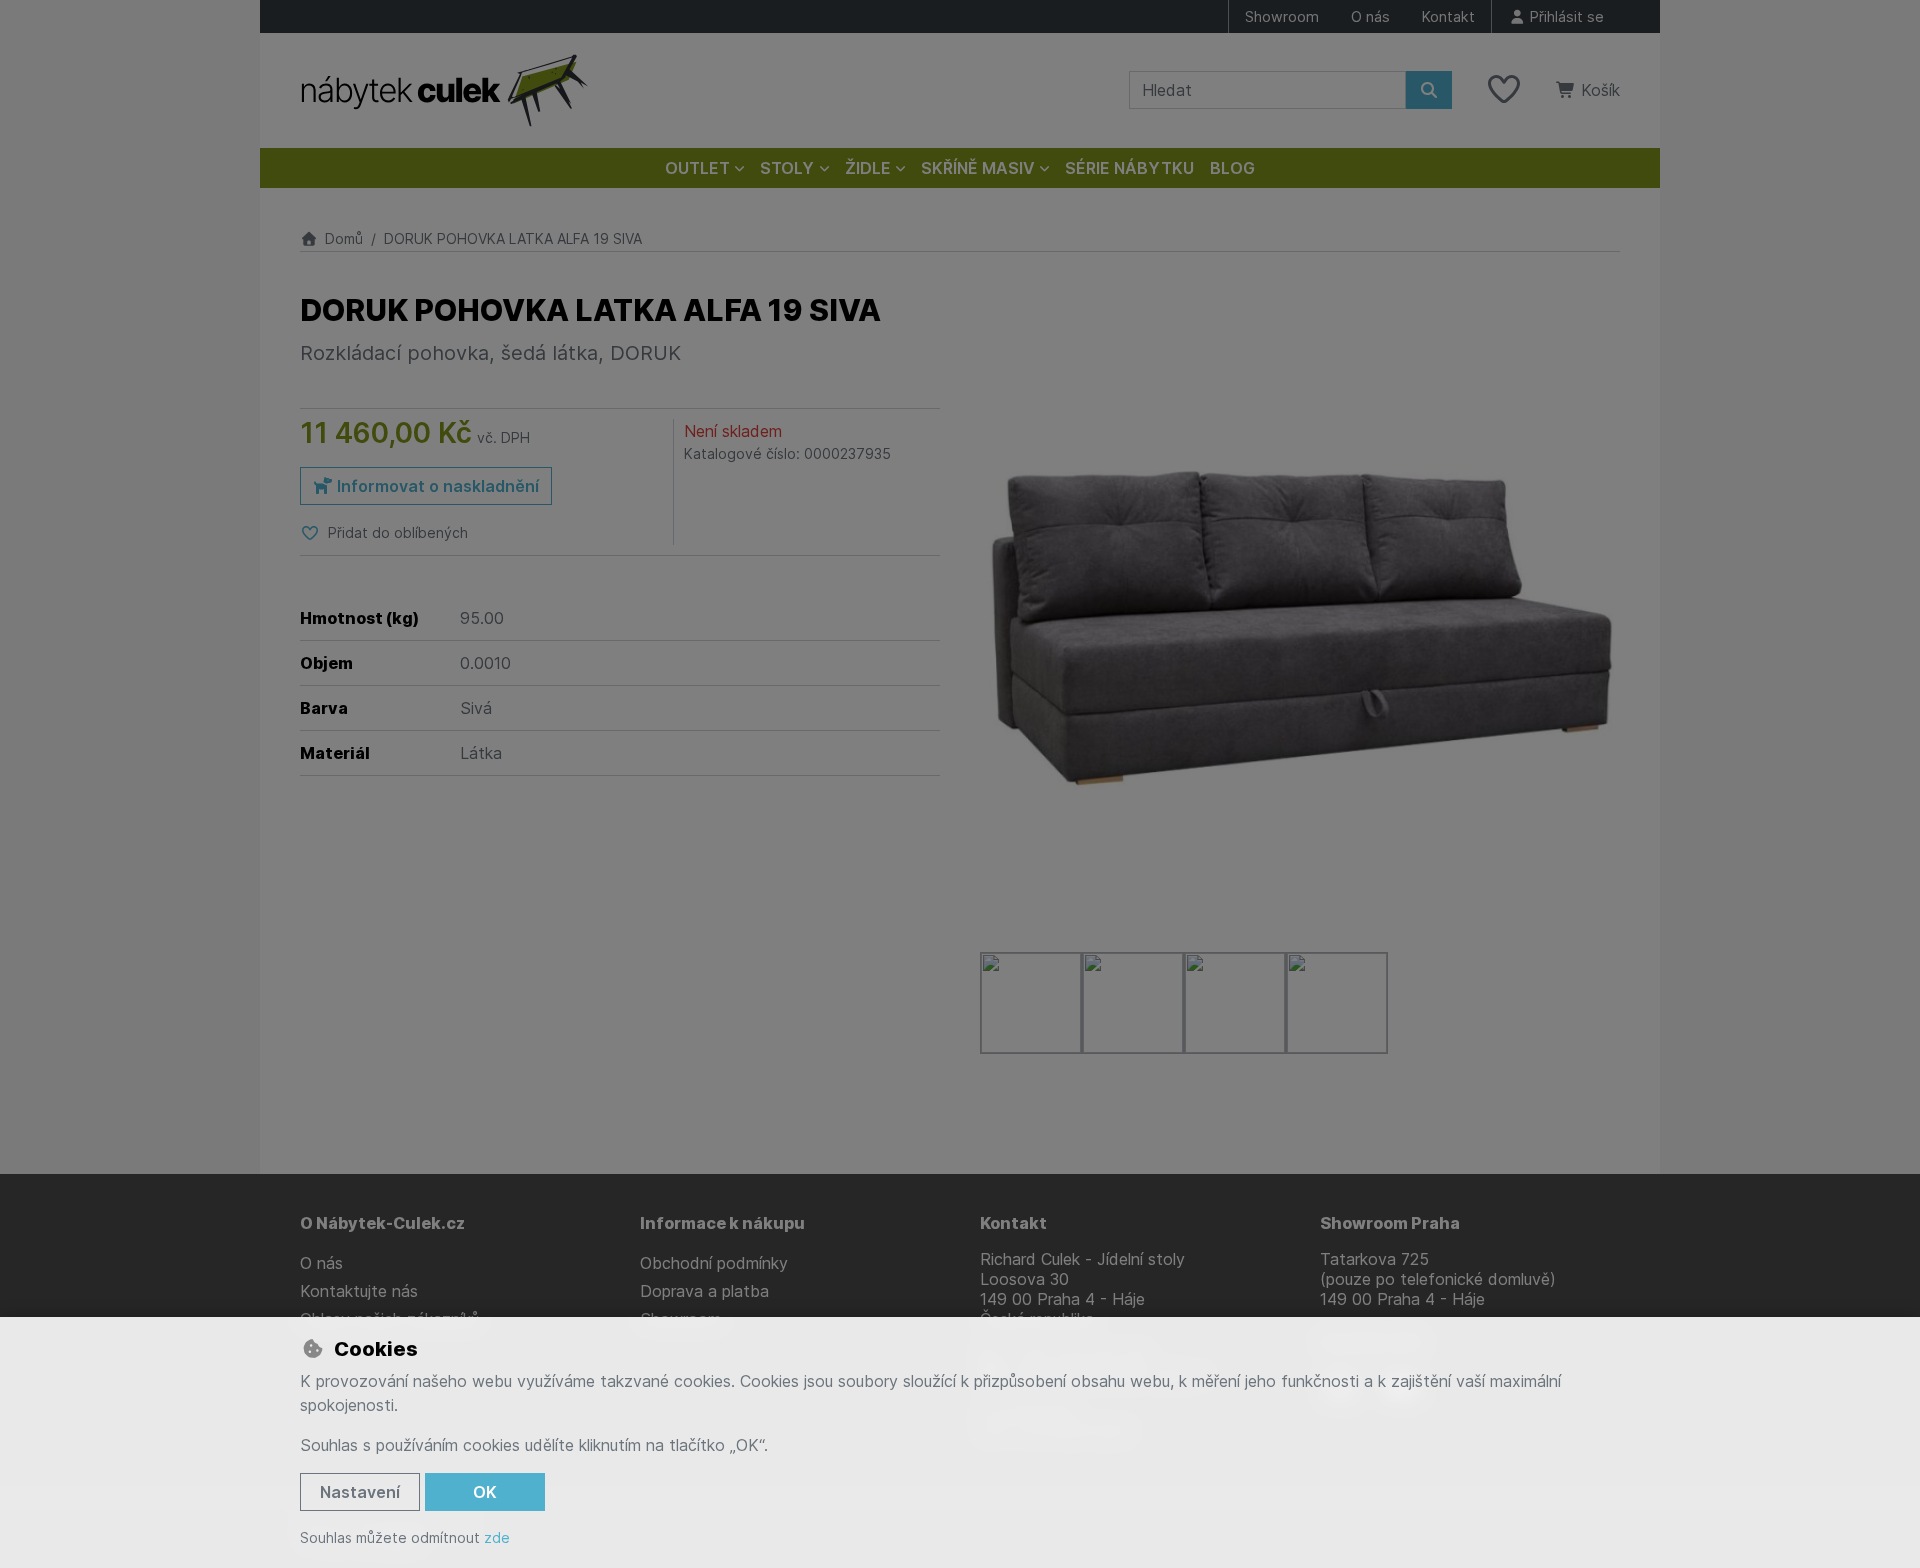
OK (485, 1492)
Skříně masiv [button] (978, 168)
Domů (344, 238)
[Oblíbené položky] (1504, 90)
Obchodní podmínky (714, 1263)
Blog (1232, 168)
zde (497, 1537)
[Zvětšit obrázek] (1300, 612)
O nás (1370, 16)
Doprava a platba (704, 1291)
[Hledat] (1429, 90)
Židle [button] (868, 168)
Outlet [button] (697, 168)
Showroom (1282, 16)
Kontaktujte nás (359, 1291)
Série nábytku (1129, 168)
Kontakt (1448, 16)
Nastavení (360, 1492)
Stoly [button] (787, 168)
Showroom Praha (1390, 1223)
